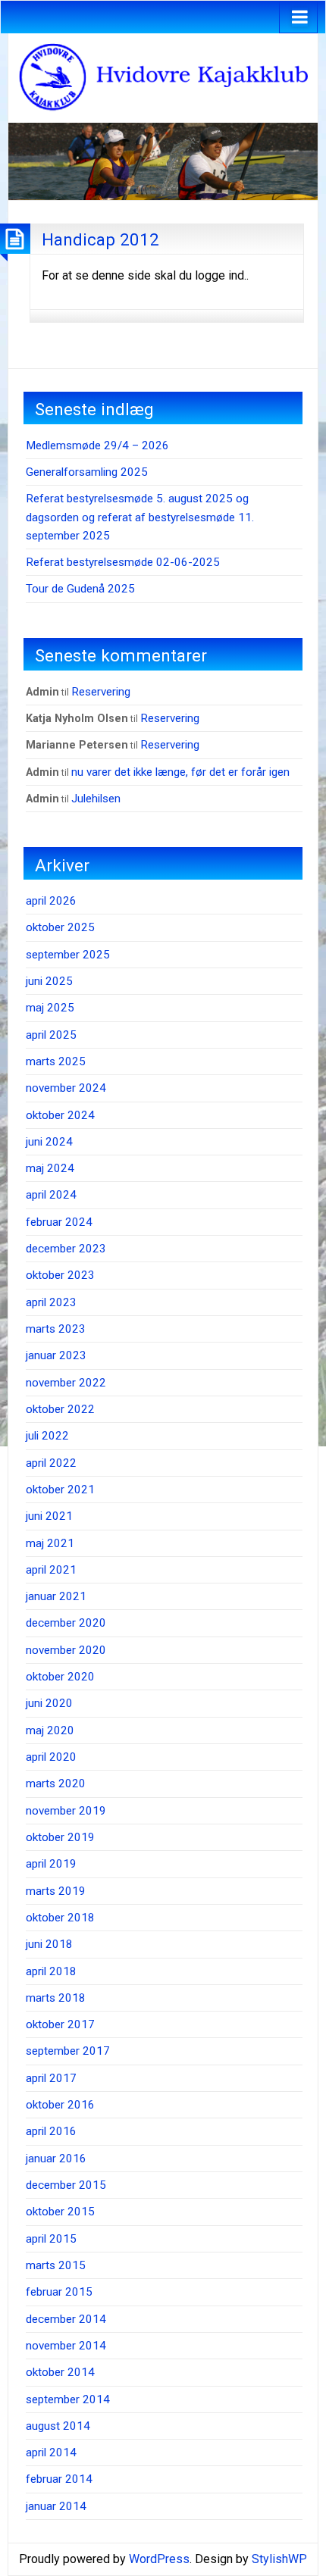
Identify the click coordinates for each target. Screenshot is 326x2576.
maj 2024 (50, 1168)
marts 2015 (56, 2265)
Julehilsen (96, 799)
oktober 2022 (60, 1409)
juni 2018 (49, 1944)
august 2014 (58, 2426)
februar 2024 (59, 1222)
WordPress (159, 2559)
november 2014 (66, 2346)
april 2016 (51, 2131)
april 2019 (51, 1864)
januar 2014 (56, 2506)
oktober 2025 (60, 927)
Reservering (101, 692)
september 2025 (68, 955)
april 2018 (51, 1971)
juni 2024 (49, 1142)
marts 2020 (56, 1784)
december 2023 (66, 1249)
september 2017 (68, 2051)
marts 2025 (56, 1061)
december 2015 (66, 2185)
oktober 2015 (60, 2212)
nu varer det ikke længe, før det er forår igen (180, 772)
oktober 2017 (60, 2024)
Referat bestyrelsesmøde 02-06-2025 (123, 562)
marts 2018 (56, 1998)
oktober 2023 (60, 1275)
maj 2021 (50, 1543)
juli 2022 (47, 1436)
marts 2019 (56, 1891)
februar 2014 (59, 2479)
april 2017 (51, 2078)
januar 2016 (56, 2159)
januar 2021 (56, 1596)
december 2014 (66, 2319)
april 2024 (51, 1195)
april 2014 (51, 2453)
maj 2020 (50, 1730)
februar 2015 (59, 2292)
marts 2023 (56, 1329)
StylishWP (279, 2559)
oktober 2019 (60, 1837)
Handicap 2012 (100, 239)
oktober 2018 (60, 1918)
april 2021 (51, 1570)
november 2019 (66, 1811)
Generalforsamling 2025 (87, 472)
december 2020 (66, 1623)
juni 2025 (49, 981)
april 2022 (51, 1463)
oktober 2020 (60, 1677)
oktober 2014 (60, 2372)
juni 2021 (49, 1516)
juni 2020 (49, 1703)
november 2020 (66, 1650)
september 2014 (68, 2399)
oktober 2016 (60, 2105)
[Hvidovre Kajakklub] (163, 77)
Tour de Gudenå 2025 (80, 589)
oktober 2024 (60, 1115)
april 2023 (51, 1302)
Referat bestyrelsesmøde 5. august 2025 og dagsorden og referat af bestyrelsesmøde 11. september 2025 (140, 517)
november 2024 (66, 1088)
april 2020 (51, 1757)
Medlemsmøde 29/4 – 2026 (97, 445)
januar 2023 (56, 1355)
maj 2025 (50, 1008)
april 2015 (51, 2239)
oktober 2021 (60, 1490)
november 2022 (66, 1383)
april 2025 (51, 1035)
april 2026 (51, 901)
